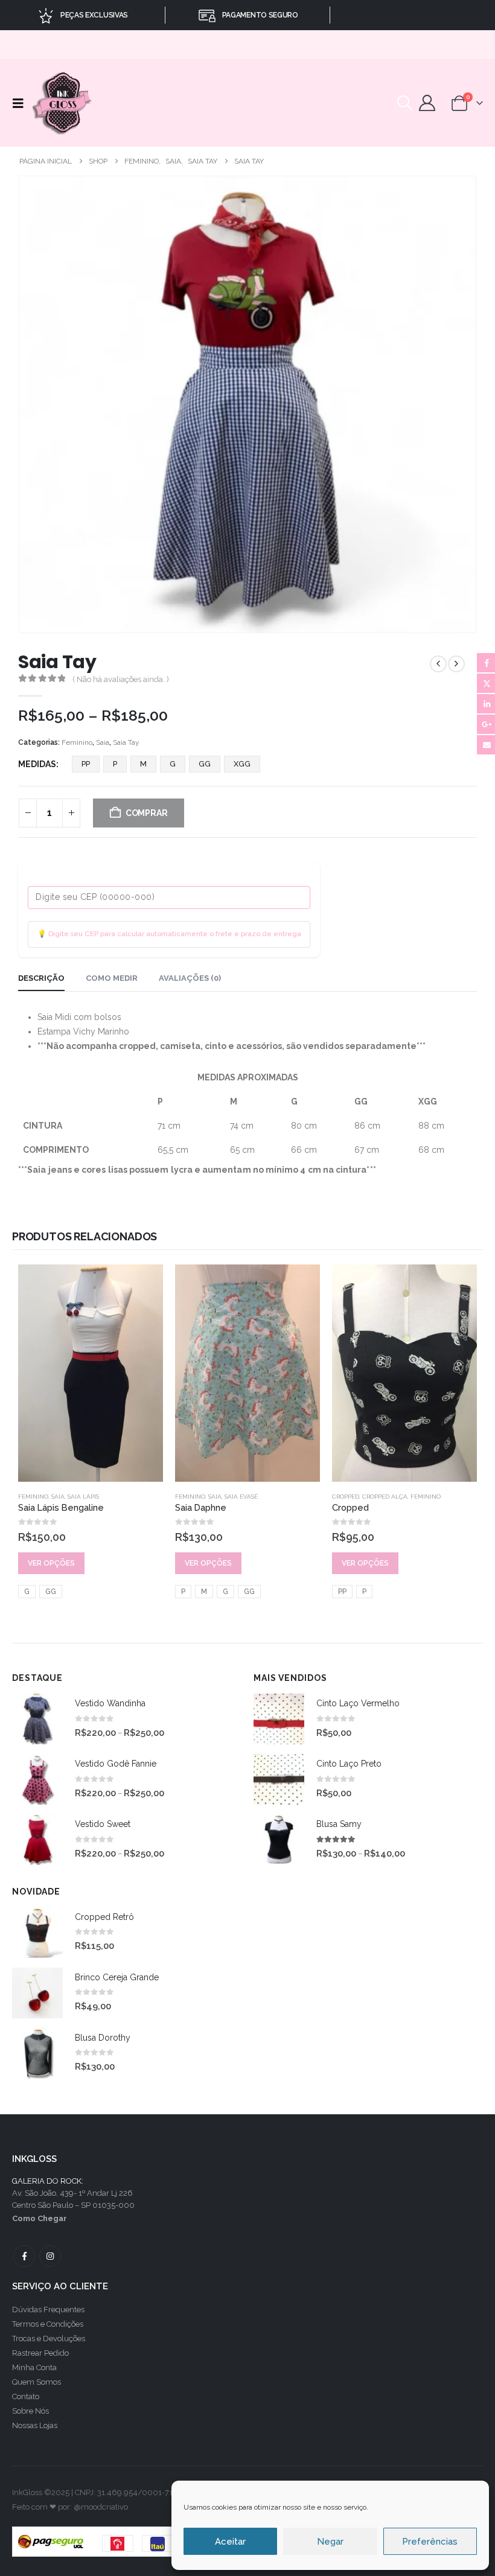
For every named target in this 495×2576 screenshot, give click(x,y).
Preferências (430, 2542)
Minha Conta (34, 2367)
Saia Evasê (241, 1497)
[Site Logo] (63, 103)
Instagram (50, 2256)
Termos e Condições (48, 2324)
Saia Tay (126, 742)
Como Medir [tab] (112, 978)
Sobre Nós (30, 2411)
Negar (330, 2542)
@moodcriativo (101, 2507)
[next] (456, 664)
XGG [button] (242, 764)
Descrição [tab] (41, 978)
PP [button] (86, 764)
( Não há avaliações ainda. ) (121, 679)
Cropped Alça (385, 1497)
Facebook (24, 2256)
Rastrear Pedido (40, 2353)
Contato (26, 2396)
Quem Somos (37, 2382)
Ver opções (51, 1563)
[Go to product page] (91, 1373)
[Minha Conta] (427, 103)
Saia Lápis (83, 1497)
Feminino (77, 742)
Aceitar (230, 2542)
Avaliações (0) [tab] (190, 978)
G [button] (173, 764)
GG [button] (205, 764)
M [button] (143, 764)
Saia (103, 742)
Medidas (37, 764)
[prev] (438, 664)
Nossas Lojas (35, 2425)
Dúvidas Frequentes (48, 2310)
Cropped (346, 1497)
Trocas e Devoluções (49, 2338)
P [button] (115, 764)
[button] (21, 103)
